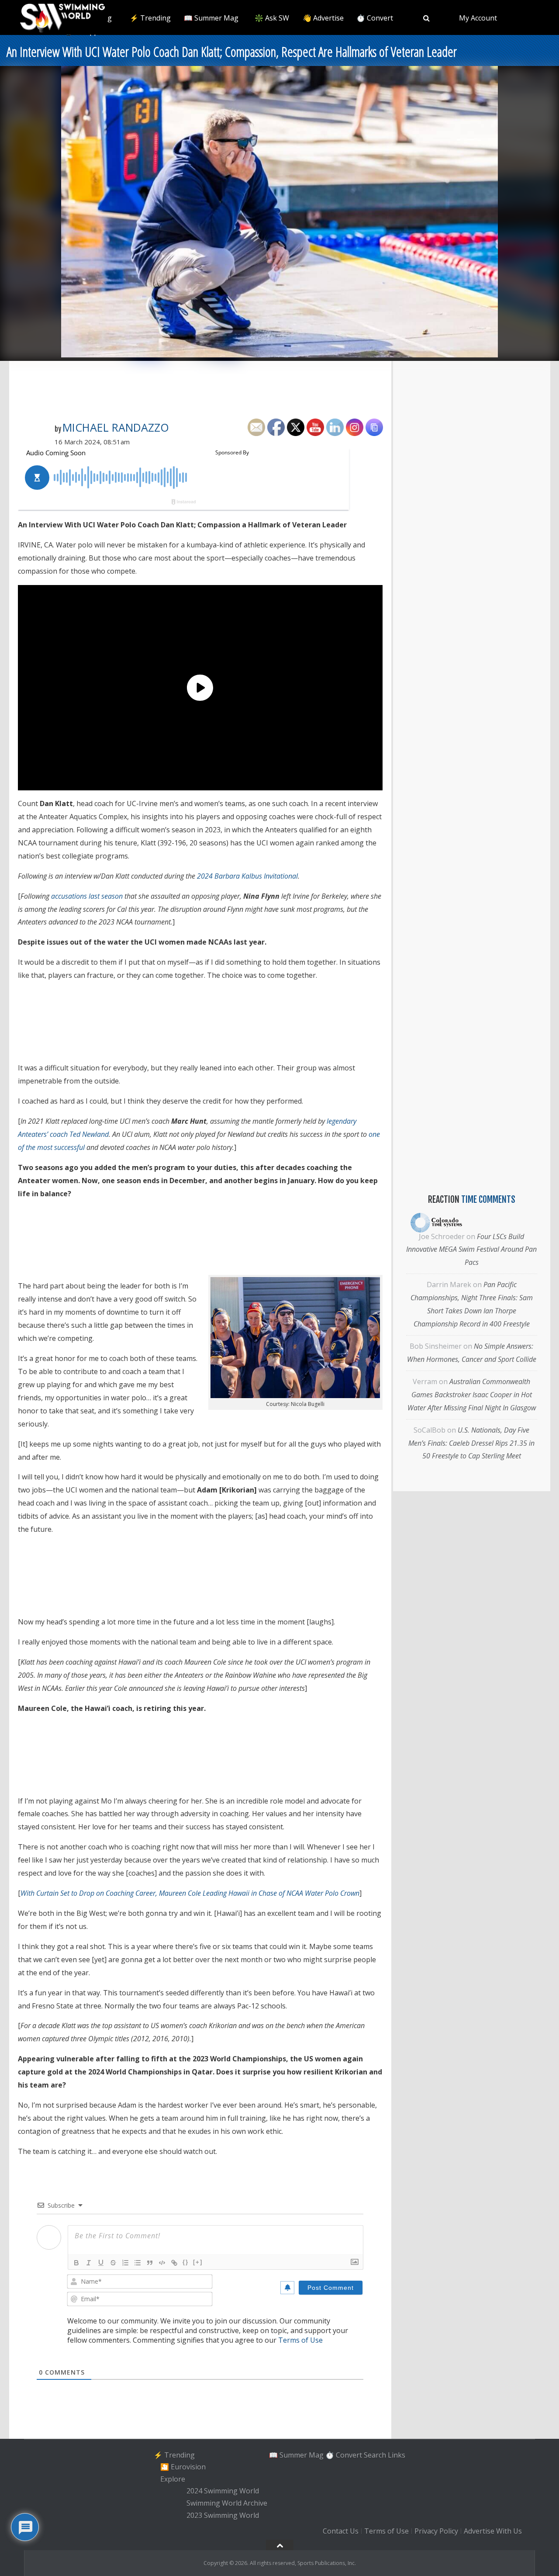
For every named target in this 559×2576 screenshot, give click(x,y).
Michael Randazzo (116, 427)
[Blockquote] (150, 2263)
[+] (198, 2262)
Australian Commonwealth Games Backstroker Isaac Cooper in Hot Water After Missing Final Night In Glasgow (472, 1395)
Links (397, 2455)
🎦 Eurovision (183, 2467)
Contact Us (341, 2531)
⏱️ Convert (375, 18)
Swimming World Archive (227, 2503)
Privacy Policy (436, 2531)
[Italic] (89, 2263)
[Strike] (113, 2263)
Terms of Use (300, 2340)
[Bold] (76, 2263)
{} (186, 2262)
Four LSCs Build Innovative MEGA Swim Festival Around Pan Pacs (471, 1250)
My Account (478, 18)
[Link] (174, 2263)
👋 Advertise (323, 18)
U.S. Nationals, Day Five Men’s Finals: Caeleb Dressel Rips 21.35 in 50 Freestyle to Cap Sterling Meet (471, 1443)
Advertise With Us (493, 2531)
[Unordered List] (138, 2263)
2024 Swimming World (223, 2491)
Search (375, 2455)
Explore (173, 2479)
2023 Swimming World (223, 2515)
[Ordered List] (125, 2263)
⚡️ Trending (150, 18)
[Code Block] (162, 2263)
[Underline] (101, 2263)
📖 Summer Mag (211, 18)
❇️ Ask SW (272, 18)
